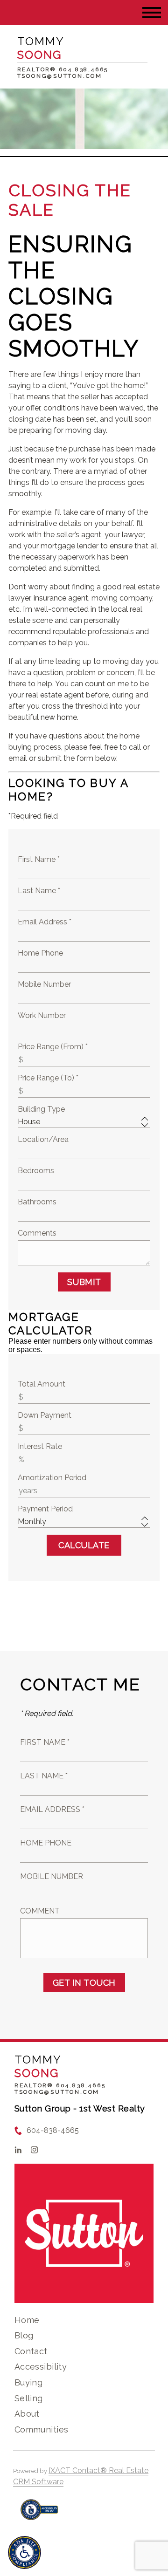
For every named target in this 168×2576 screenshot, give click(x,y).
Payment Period (45, 1509)
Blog (24, 2335)
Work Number (42, 1015)
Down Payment (45, 1415)
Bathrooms (37, 1202)
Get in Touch (84, 1983)
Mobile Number (44, 984)
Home (27, 2320)
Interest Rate (40, 1446)
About (27, 2414)
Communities (42, 2429)
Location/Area (43, 1139)
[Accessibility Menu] (24, 2552)
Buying (29, 2382)
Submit (84, 1282)
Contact (31, 2351)
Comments (37, 1233)
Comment (40, 1911)
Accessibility (41, 2367)
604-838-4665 (53, 2130)
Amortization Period (52, 1478)
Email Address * (45, 922)
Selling (29, 2398)
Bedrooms (36, 1171)
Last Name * (39, 891)
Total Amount (42, 1384)
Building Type (41, 1109)
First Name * (39, 859)
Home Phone (40, 953)
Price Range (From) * (53, 1047)
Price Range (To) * (48, 1078)
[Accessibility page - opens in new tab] (39, 2514)
